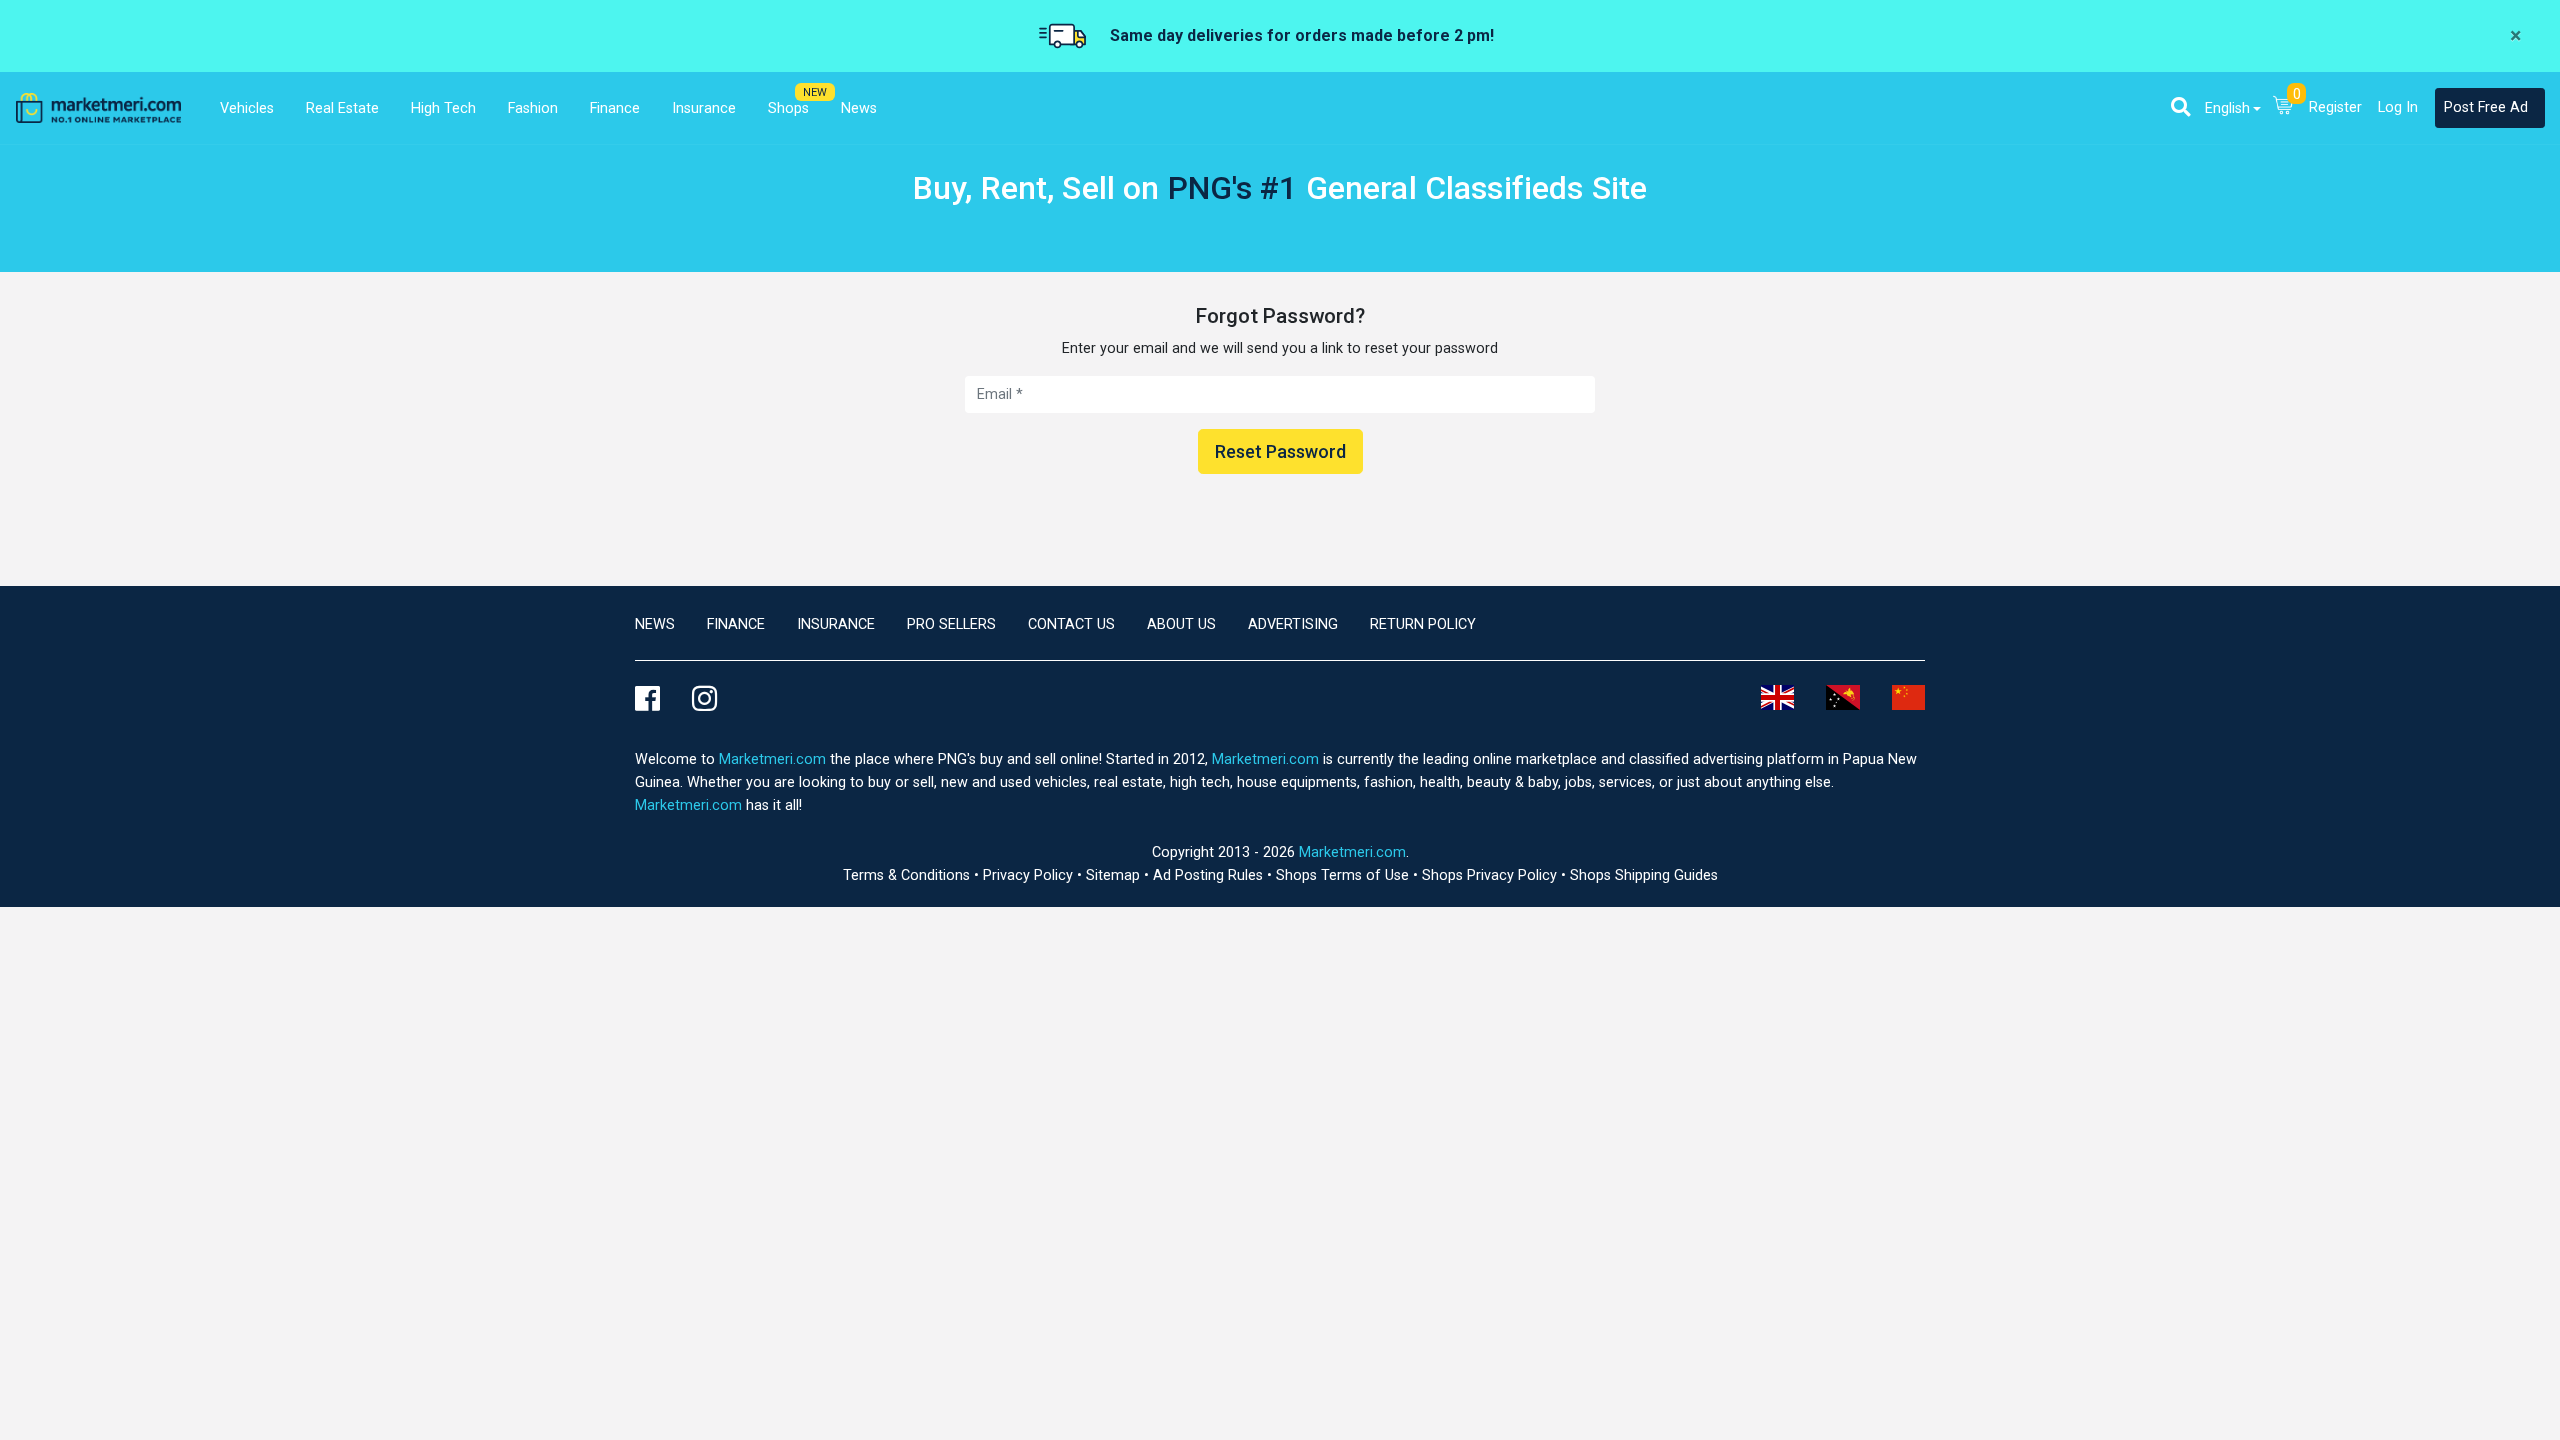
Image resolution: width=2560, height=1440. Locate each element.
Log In (2398, 107)
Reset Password (1280, 451)
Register (2335, 107)
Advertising (1293, 624)
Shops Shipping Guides (1644, 875)
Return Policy (1423, 624)
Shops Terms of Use (1344, 875)
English (2227, 108)
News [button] (859, 108)
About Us (1181, 624)
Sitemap (1115, 875)
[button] (2180, 107)
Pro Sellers (951, 624)
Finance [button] (615, 108)
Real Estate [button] (342, 108)
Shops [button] (788, 108)
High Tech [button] (443, 108)
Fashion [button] (533, 108)
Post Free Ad (2486, 107)
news (655, 624)
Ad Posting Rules (1210, 875)
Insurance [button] (704, 108)
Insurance (836, 624)
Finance (736, 624)
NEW (815, 92)
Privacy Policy (1030, 875)
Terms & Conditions (908, 875)
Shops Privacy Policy (1491, 875)
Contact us (1071, 624)
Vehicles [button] (247, 108)
